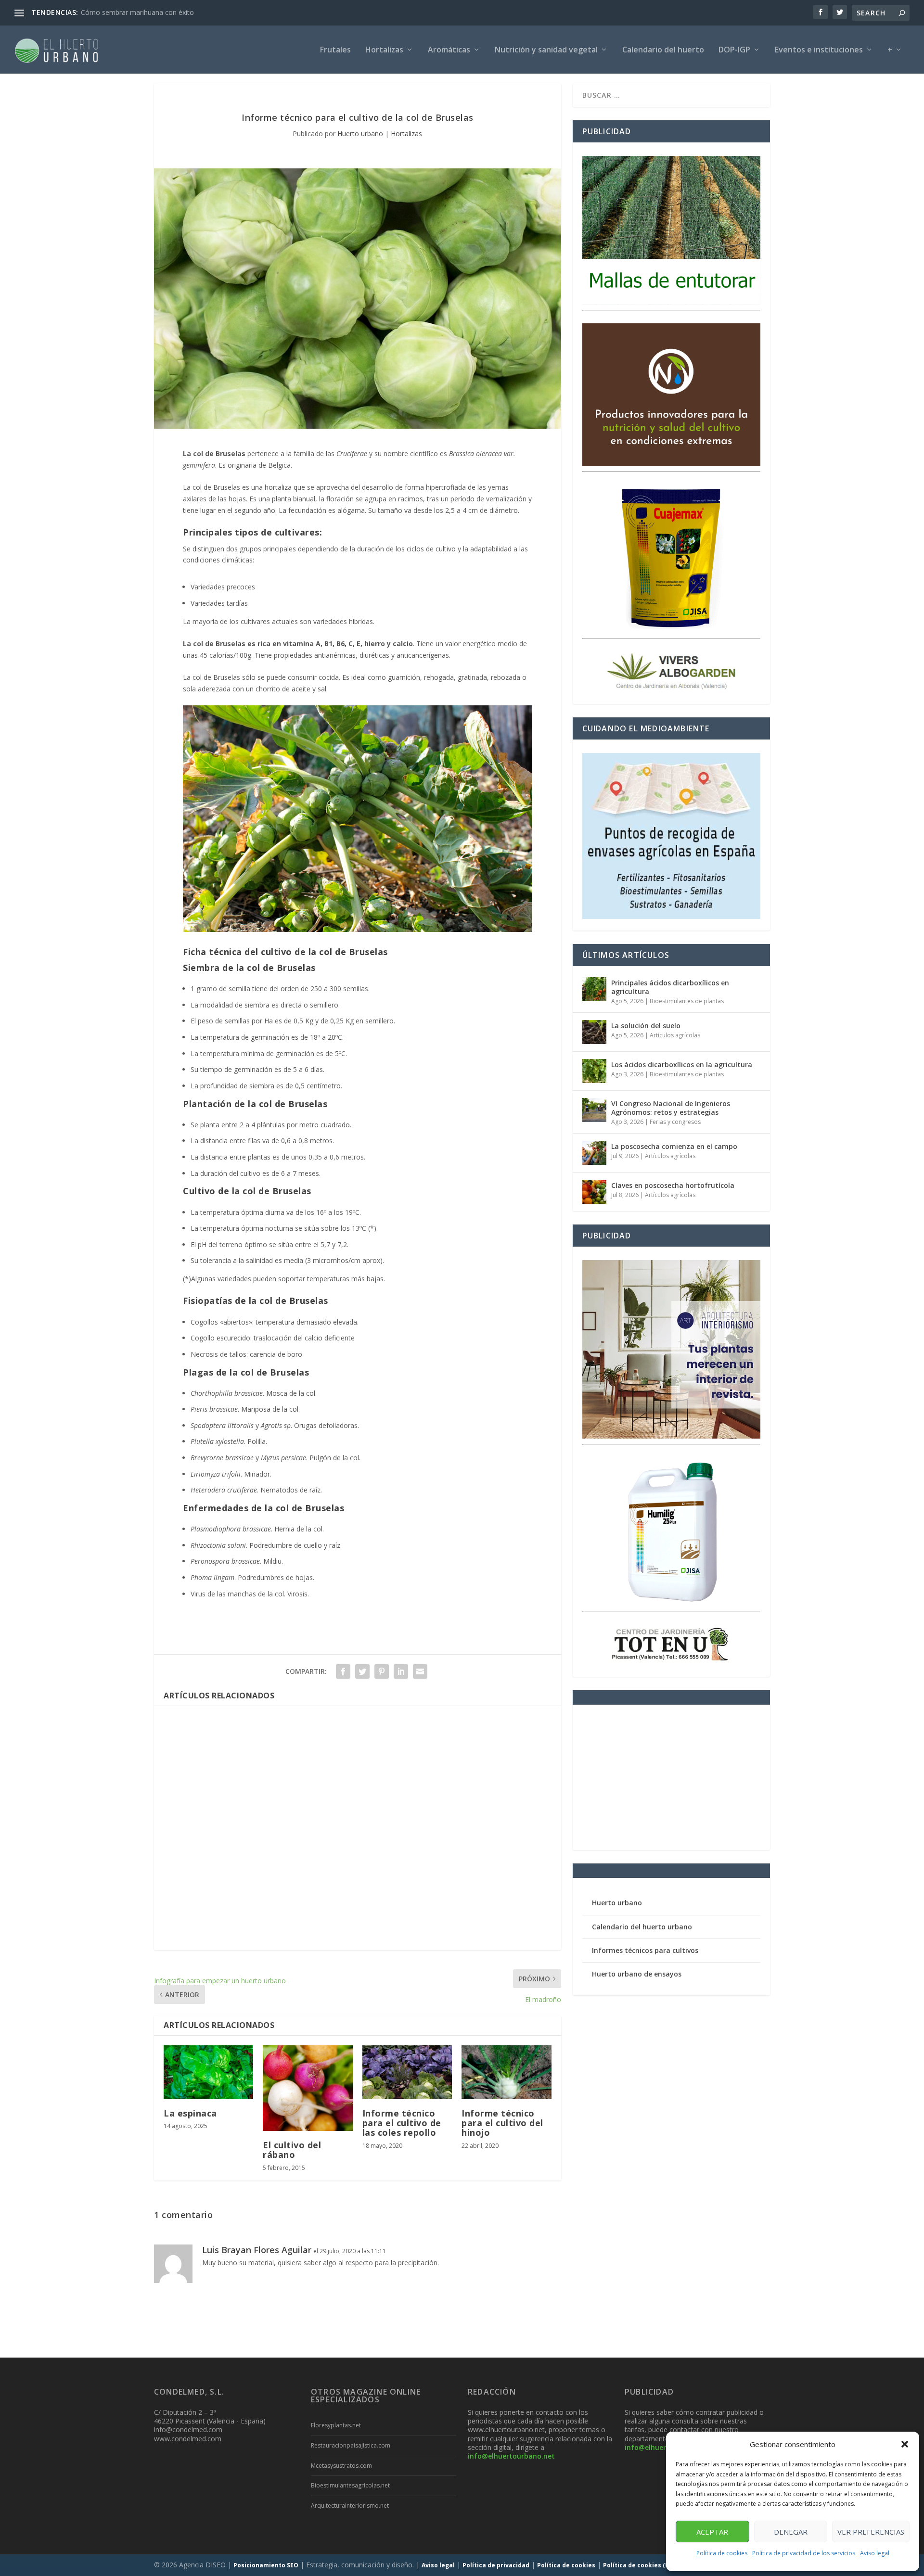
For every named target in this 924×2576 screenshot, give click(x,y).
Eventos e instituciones (819, 50)
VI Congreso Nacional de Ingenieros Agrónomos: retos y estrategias (671, 1108)
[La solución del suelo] (594, 1032)
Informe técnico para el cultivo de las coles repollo (402, 2123)
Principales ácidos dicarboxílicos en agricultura (670, 987)
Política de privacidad (496, 2565)
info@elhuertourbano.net (511, 2456)
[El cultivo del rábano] (308, 2088)
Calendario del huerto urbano (642, 1927)
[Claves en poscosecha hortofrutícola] (594, 1192)
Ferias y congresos (675, 1122)
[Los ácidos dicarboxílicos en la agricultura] (594, 1071)
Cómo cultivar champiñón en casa (134, 12)
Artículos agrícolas (675, 1035)
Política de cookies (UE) (639, 2565)
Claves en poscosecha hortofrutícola (673, 1185)
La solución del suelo (646, 1026)
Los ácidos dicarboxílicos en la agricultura (682, 1065)
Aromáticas (449, 50)
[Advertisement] (358, 1828)
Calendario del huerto (663, 50)
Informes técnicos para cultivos (645, 1950)
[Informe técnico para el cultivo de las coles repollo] (407, 2072)
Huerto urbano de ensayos (637, 1974)
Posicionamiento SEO (266, 2565)
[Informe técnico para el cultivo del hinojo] (506, 2072)
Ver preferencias (871, 2532)
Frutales (335, 50)
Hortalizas (384, 50)
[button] (905, 2444)
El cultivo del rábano (292, 2150)
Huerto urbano (360, 134)
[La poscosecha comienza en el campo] (594, 1153)
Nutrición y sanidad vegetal (546, 50)
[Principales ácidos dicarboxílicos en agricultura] (594, 989)
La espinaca (190, 2113)
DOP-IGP (734, 50)
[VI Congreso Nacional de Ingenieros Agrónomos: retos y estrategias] (594, 1110)
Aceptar (712, 2532)
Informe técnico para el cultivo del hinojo (502, 2123)
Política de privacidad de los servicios (804, 2553)
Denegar (791, 2532)
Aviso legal (875, 2553)
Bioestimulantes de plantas (687, 1001)
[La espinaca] (208, 2072)
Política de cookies (722, 2553)
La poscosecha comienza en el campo (674, 1146)
